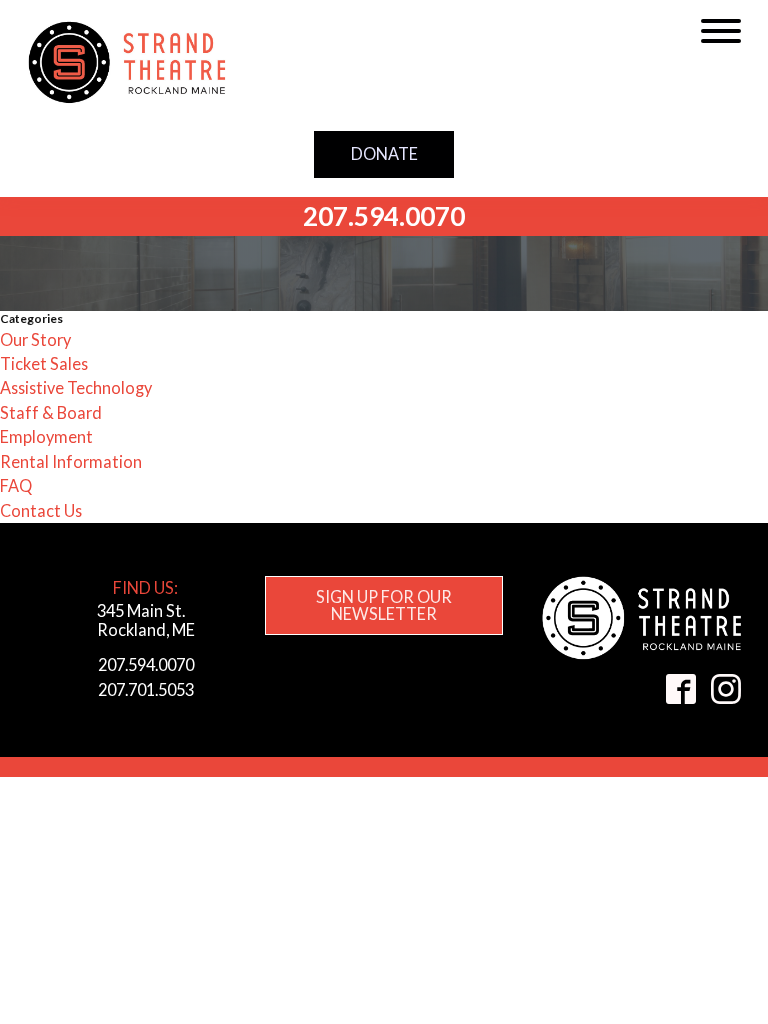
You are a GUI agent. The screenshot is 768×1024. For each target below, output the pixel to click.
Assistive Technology (76, 387)
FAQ (16, 485)
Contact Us (41, 510)
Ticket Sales (44, 363)
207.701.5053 (146, 689)
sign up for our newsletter (384, 604)
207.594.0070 (384, 216)
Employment (46, 436)
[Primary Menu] (721, 31)
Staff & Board (51, 412)
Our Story (35, 339)
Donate (384, 153)
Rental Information (71, 461)
